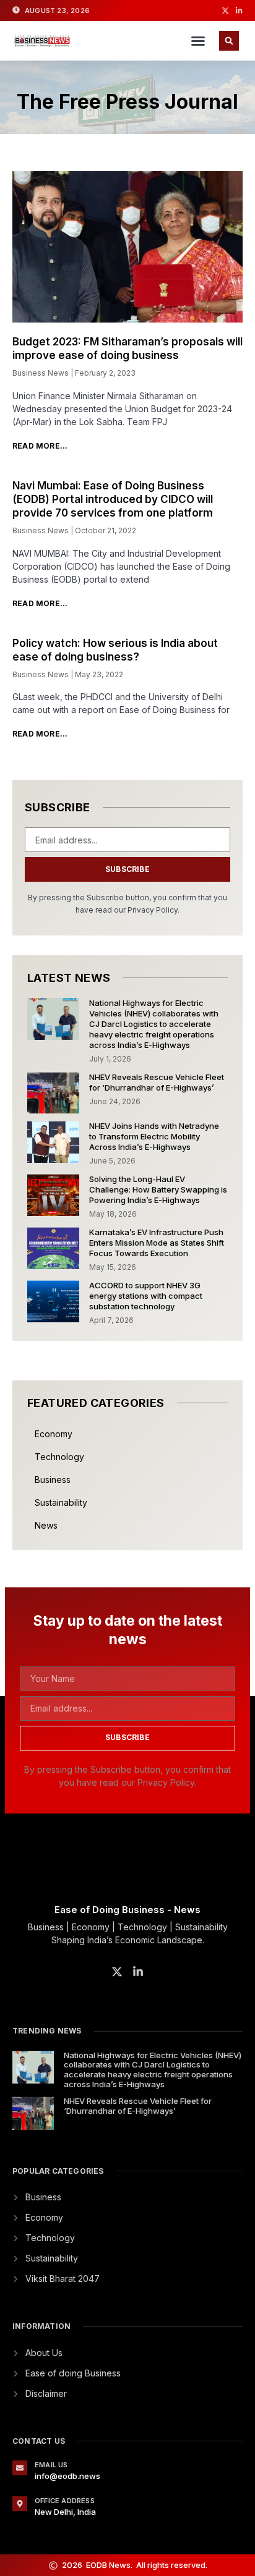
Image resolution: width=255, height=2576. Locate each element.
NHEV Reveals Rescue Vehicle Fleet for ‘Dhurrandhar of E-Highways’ (157, 1082)
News (46, 1525)
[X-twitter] (225, 11)
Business (53, 1480)
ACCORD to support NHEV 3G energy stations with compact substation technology (146, 1296)
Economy (54, 1434)
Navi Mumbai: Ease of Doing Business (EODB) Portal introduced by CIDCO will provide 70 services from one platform (113, 499)
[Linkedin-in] (239, 11)
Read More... (40, 446)
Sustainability (61, 1502)
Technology (59, 1457)
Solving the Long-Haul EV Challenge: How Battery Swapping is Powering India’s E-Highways (158, 1189)
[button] (198, 41)
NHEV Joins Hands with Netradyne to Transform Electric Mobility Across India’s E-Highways (154, 1136)
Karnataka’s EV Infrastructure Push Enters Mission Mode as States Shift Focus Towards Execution (157, 1243)
